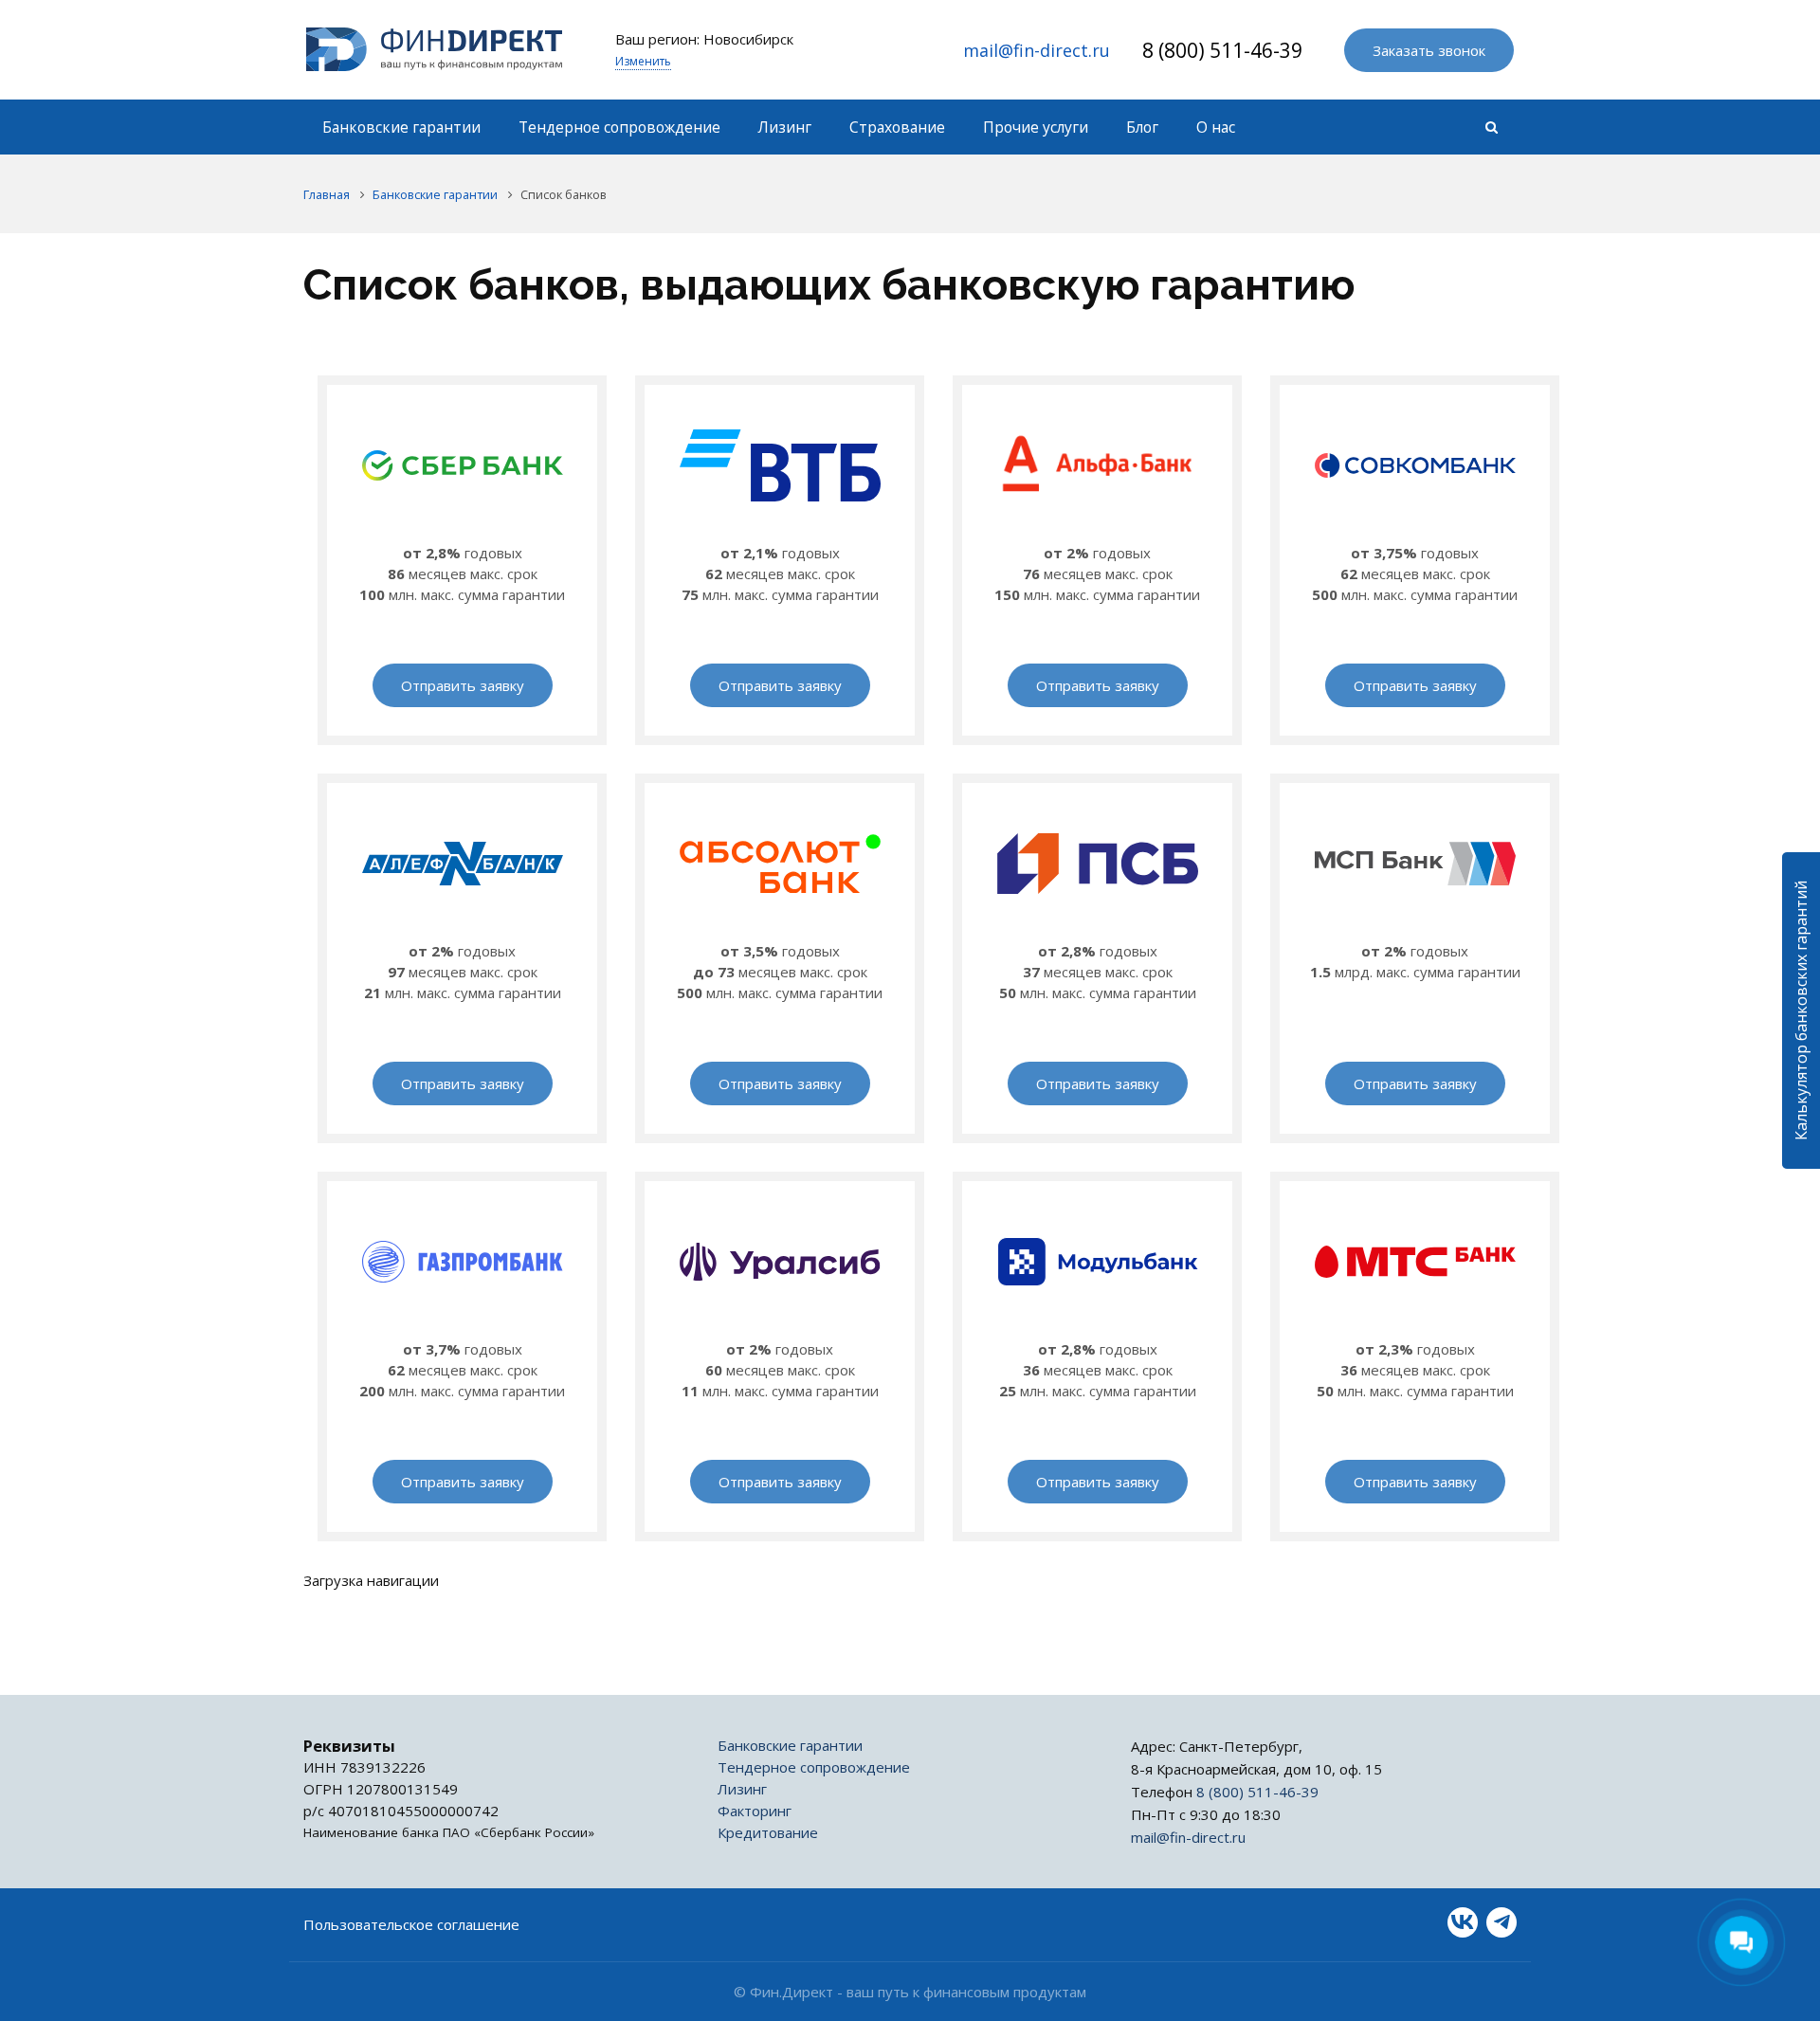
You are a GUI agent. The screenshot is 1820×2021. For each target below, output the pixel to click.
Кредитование (768, 1832)
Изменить (643, 61)
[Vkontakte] (1463, 1922)
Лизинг (742, 1789)
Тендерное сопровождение (814, 1767)
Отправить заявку (463, 685)
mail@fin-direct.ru (1037, 50)
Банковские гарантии (790, 1745)
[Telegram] (1501, 1922)
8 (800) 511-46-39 (1222, 50)
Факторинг (755, 1811)
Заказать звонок (1429, 50)
